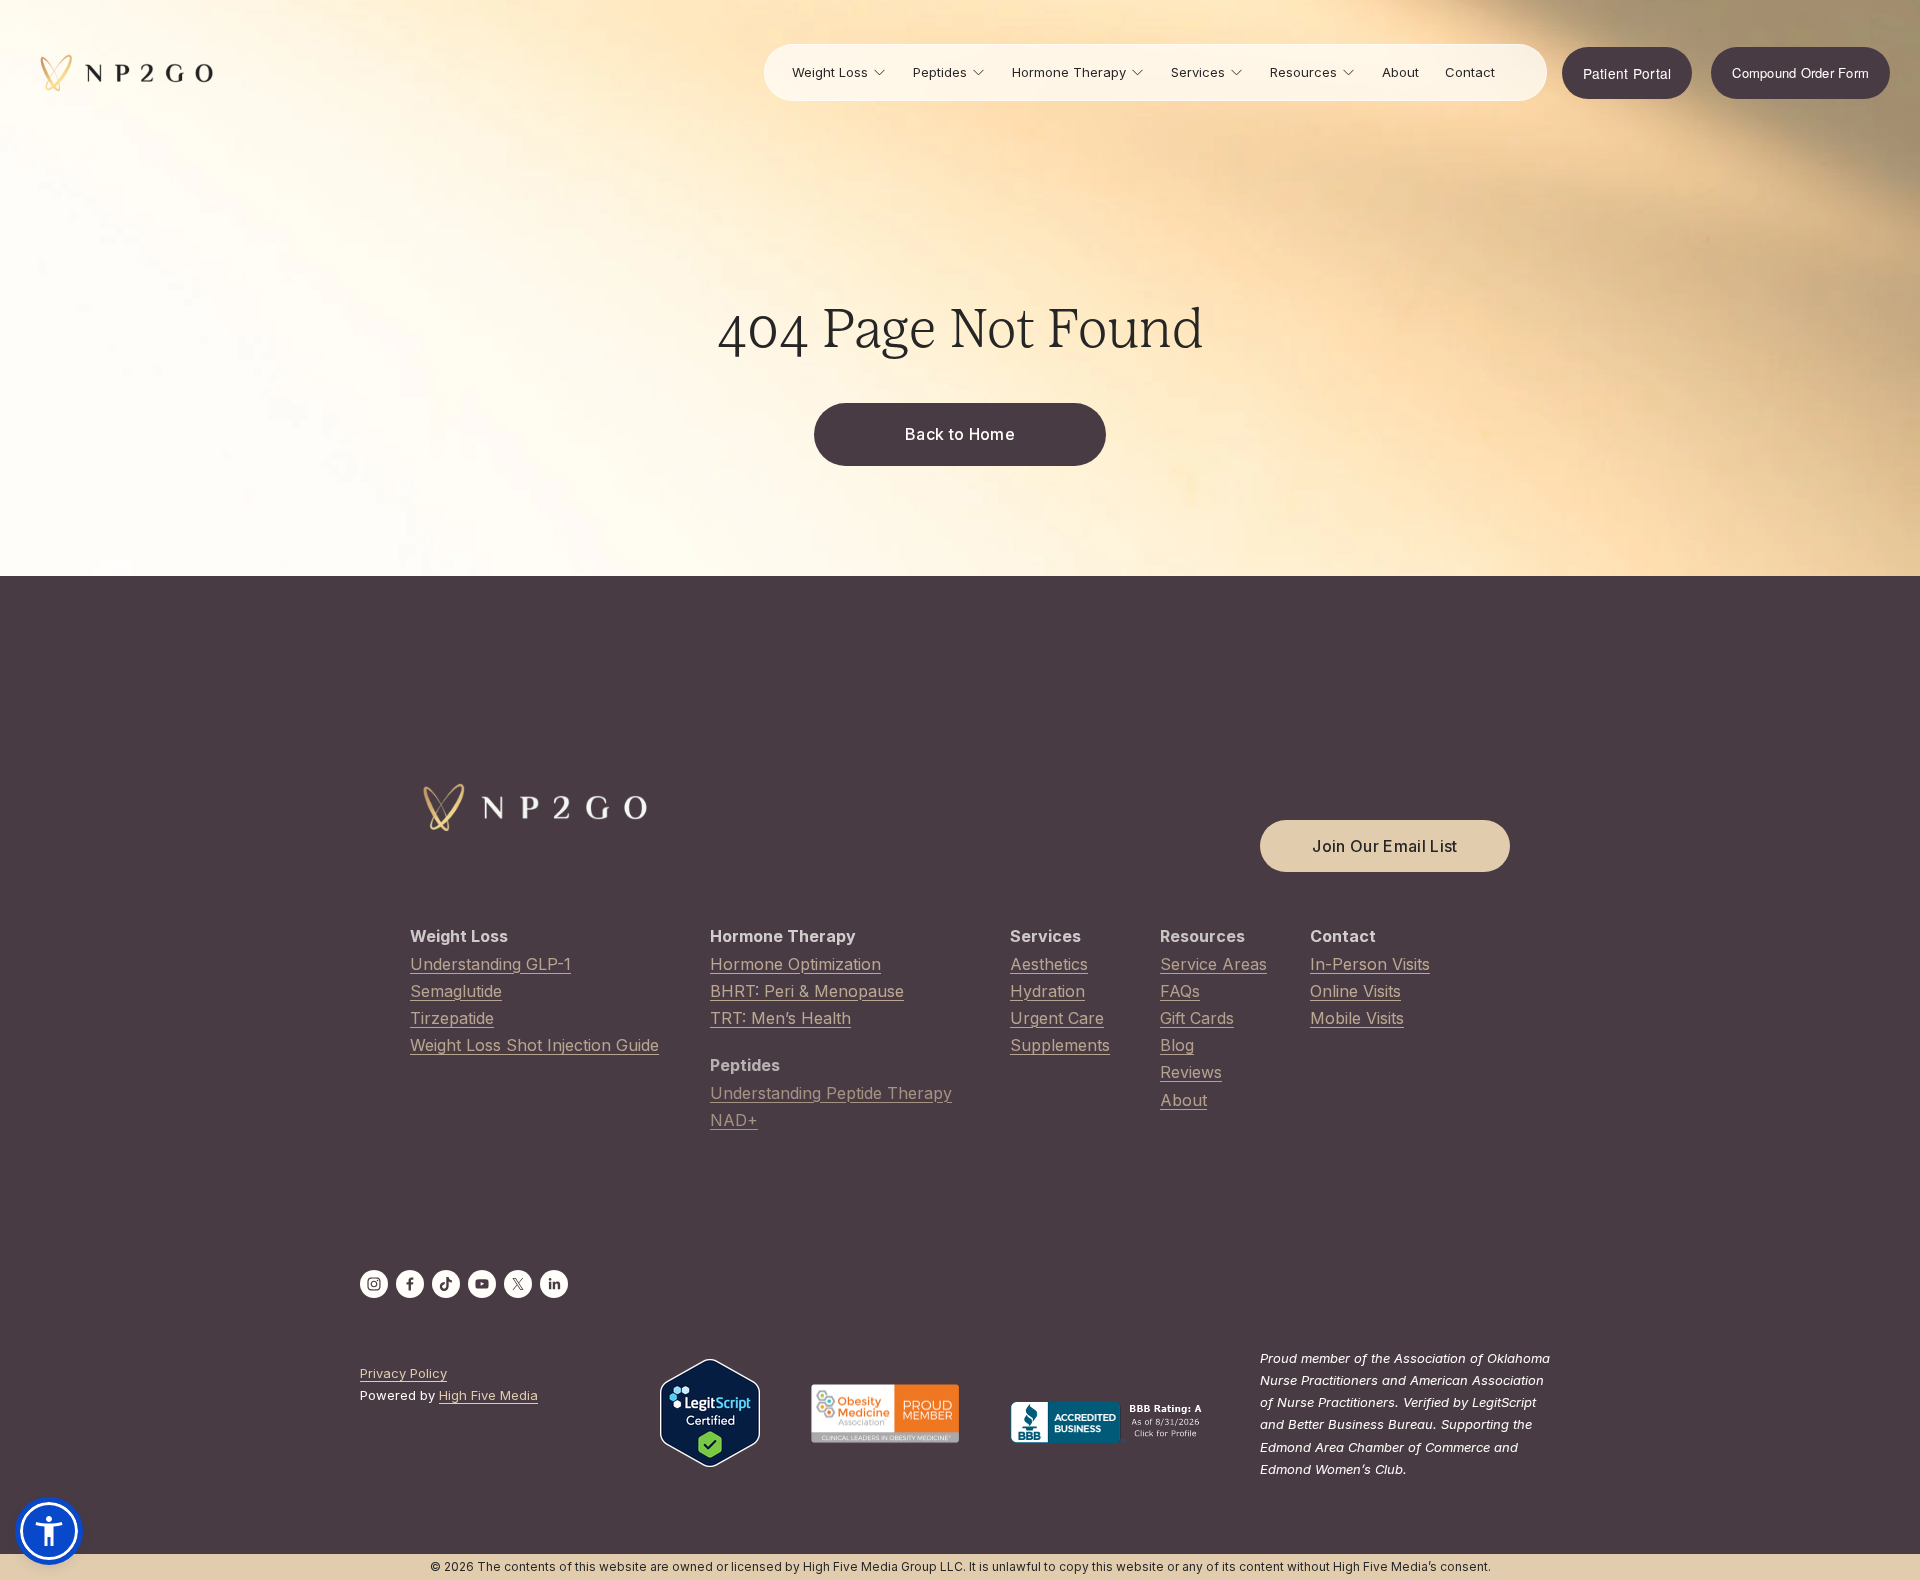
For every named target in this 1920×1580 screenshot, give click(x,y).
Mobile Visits (1357, 1018)
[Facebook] (410, 1284)
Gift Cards (1197, 1018)
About (1400, 72)
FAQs (1180, 991)
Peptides (940, 72)
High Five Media (488, 1395)
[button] (49, 1531)
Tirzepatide (452, 1018)
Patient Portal (1627, 73)
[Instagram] (374, 1284)
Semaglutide (456, 991)
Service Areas (1213, 964)
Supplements (1060, 1045)
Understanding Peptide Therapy (831, 1093)
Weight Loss (830, 72)
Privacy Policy (403, 1373)
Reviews (1191, 1072)
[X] (518, 1284)
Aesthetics (1049, 964)
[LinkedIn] (554, 1284)
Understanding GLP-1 (490, 964)
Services (1198, 72)
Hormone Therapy (1069, 72)
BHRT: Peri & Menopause (807, 991)
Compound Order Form (1800, 72)
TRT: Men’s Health (780, 1018)
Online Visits (1355, 991)
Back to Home (960, 434)
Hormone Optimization (795, 964)
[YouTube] (482, 1284)
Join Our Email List (1384, 846)
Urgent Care (1057, 1018)
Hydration (1047, 991)
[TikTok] (446, 1284)
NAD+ (734, 1120)
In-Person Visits (1370, 964)
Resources (1303, 72)
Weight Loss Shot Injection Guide (534, 1045)
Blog (1177, 1045)
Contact (1470, 72)
